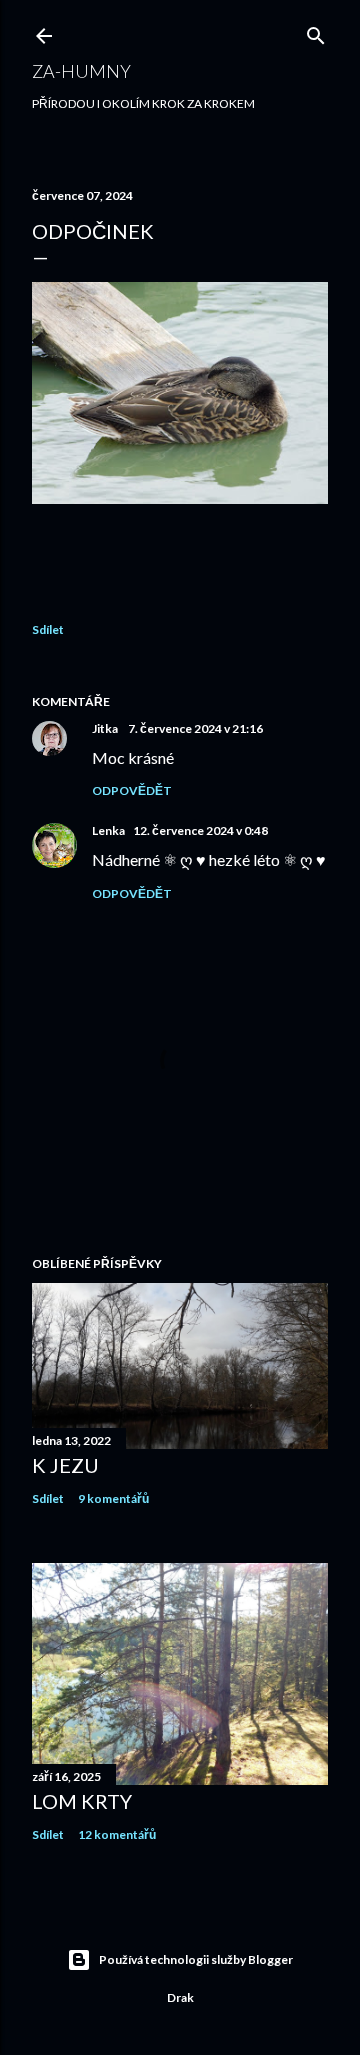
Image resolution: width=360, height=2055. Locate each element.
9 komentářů (113, 1498)
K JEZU (65, 1465)
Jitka (106, 728)
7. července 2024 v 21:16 (195, 728)
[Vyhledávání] (316, 31)
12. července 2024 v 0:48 (200, 830)
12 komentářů (117, 1834)
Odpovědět (132, 790)
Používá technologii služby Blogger (196, 1959)
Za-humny (81, 71)
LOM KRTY (82, 1801)
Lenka (108, 830)
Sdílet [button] (48, 629)
